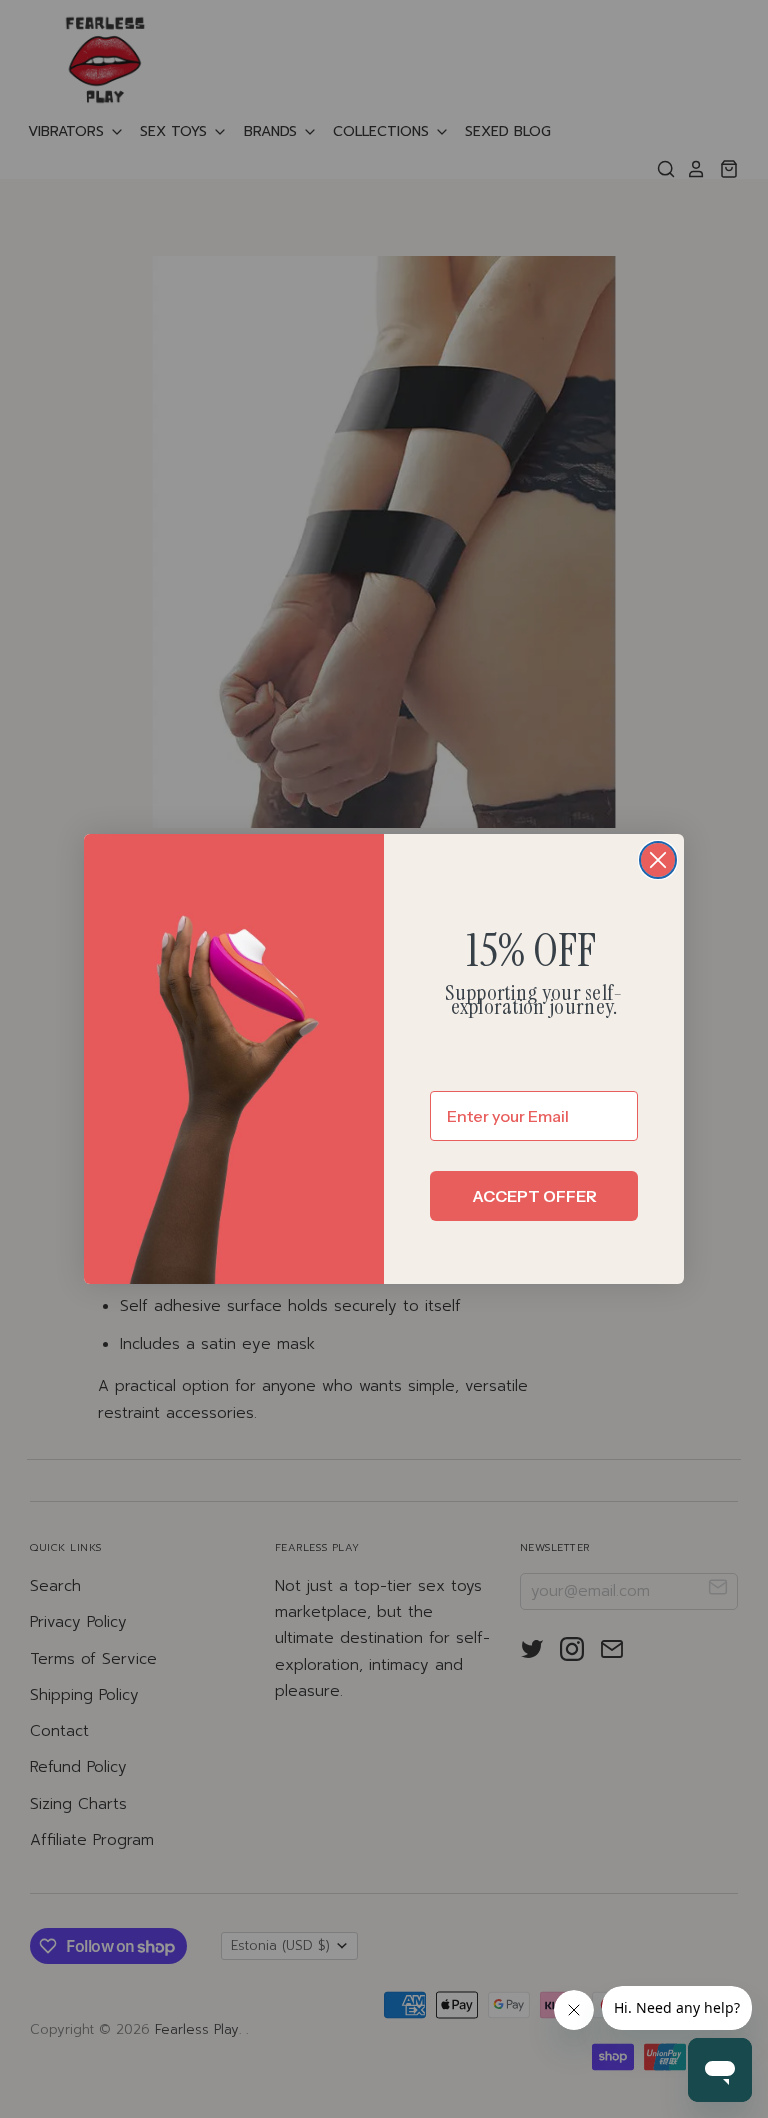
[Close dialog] (658, 860)
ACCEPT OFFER (534, 1196)
